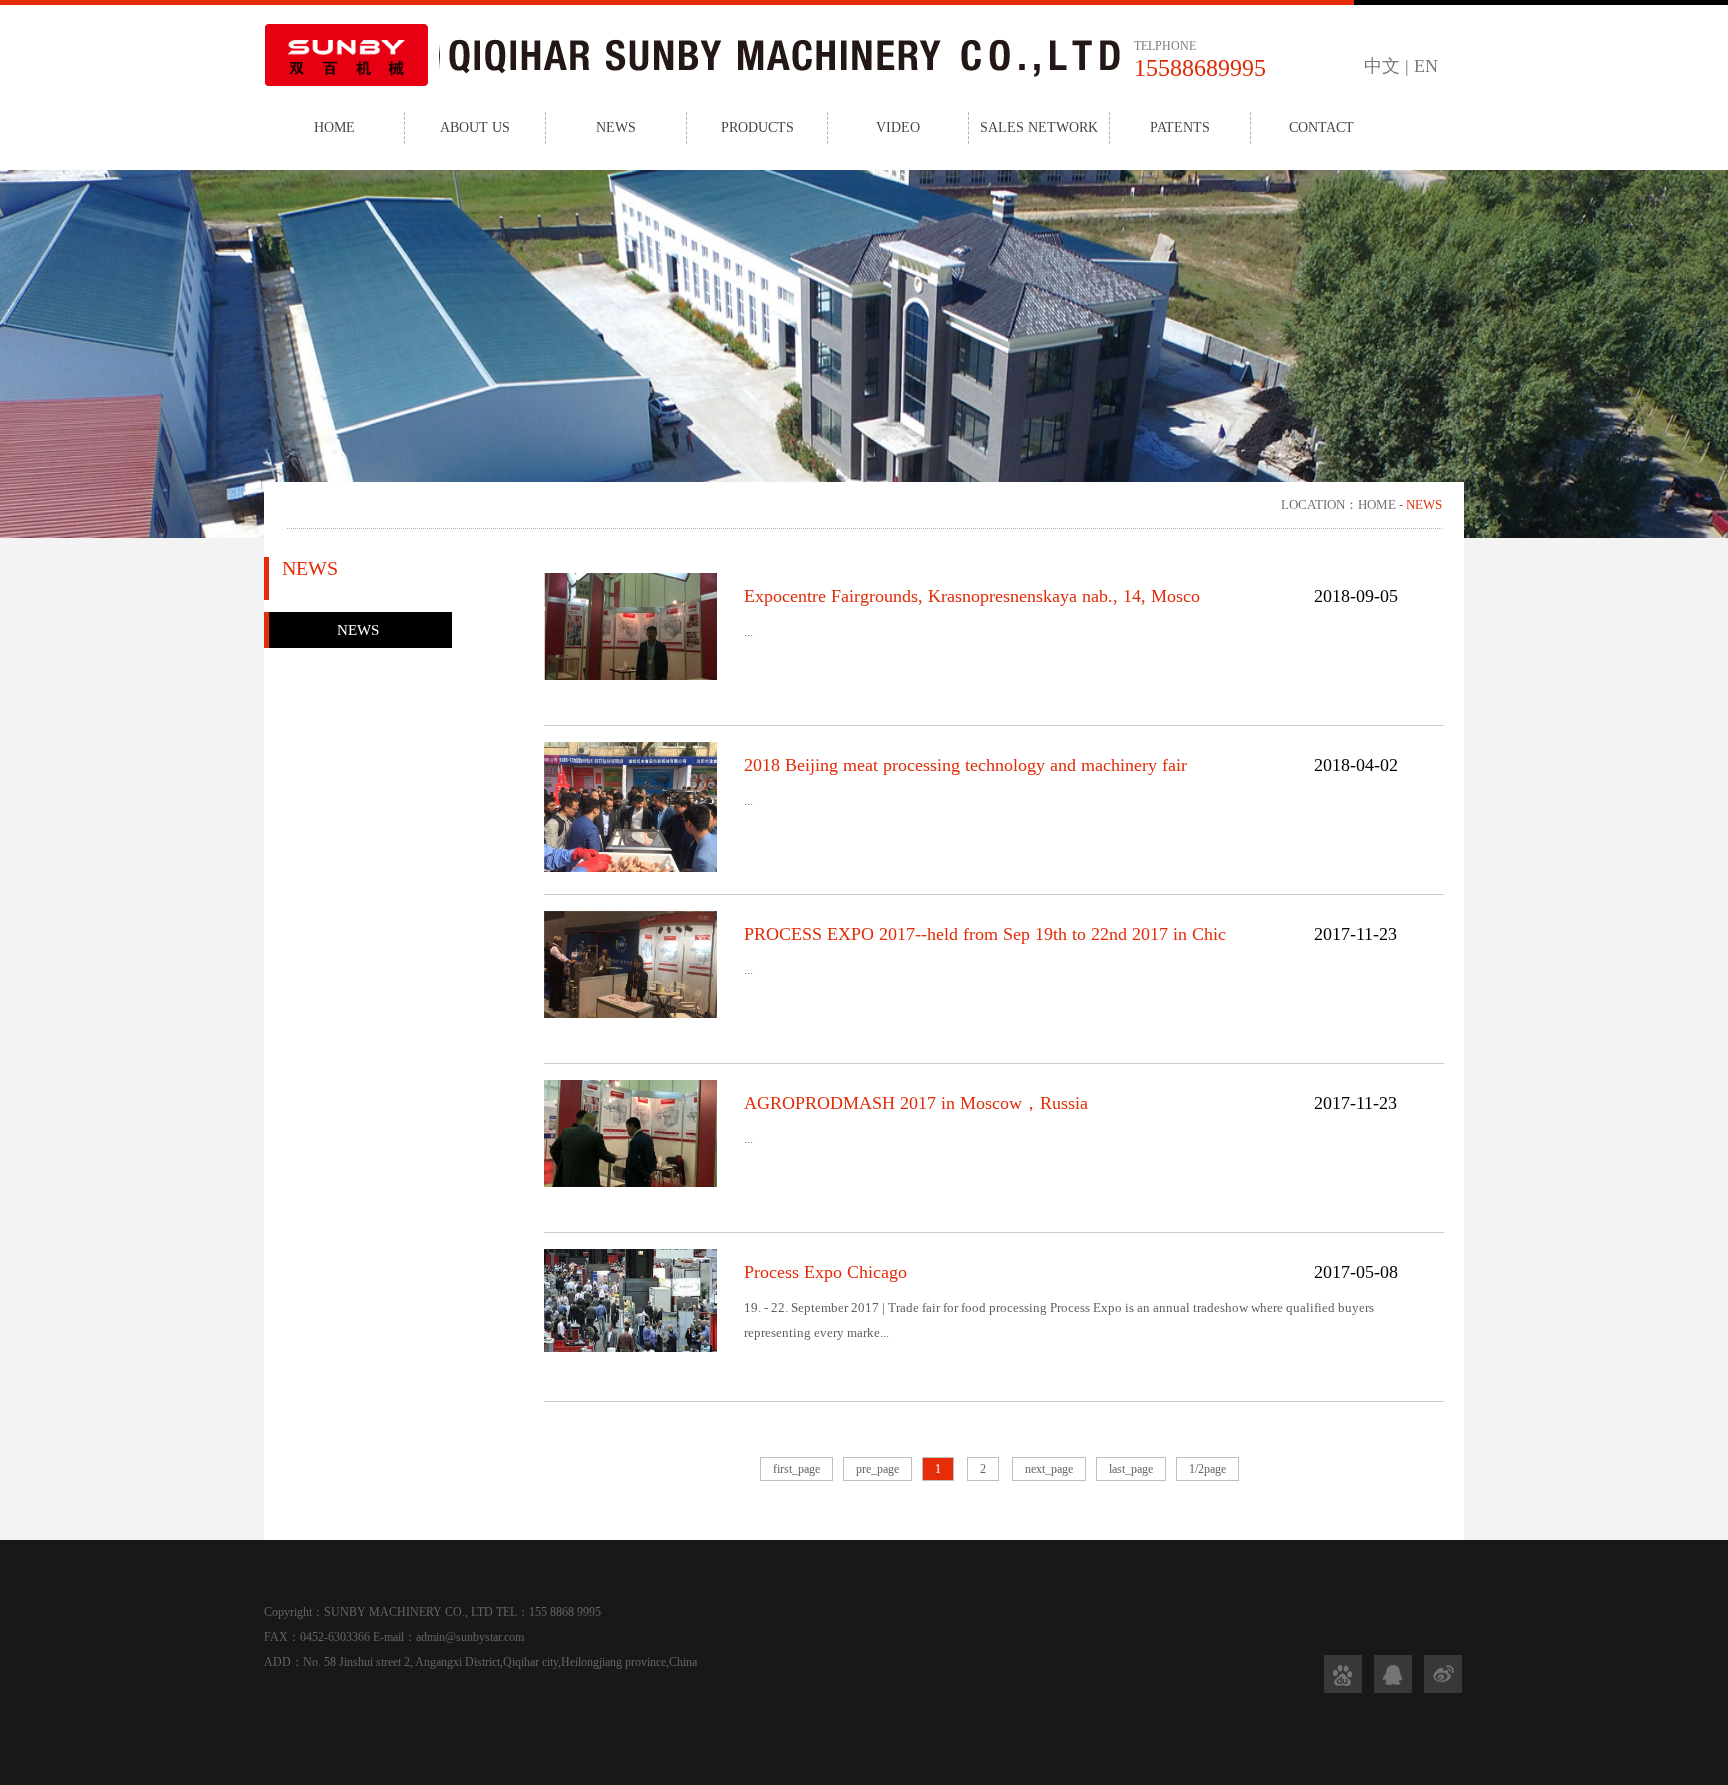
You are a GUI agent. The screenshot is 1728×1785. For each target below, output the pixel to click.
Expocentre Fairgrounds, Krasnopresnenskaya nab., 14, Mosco (972, 596)
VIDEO (898, 127)
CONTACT (1321, 127)
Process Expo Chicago (825, 1272)
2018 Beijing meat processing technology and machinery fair (965, 765)
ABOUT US (475, 127)
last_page (1131, 1469)
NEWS (616, 127)
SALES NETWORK (1039, 127)
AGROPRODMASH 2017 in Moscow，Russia (916, 1103)
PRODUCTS (757, 127)
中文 (1382, 66)
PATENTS (1180, 127)
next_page (1049, 1469)
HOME (334, 127)
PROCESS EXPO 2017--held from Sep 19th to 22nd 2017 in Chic (985, 934)
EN (1426, 66)
